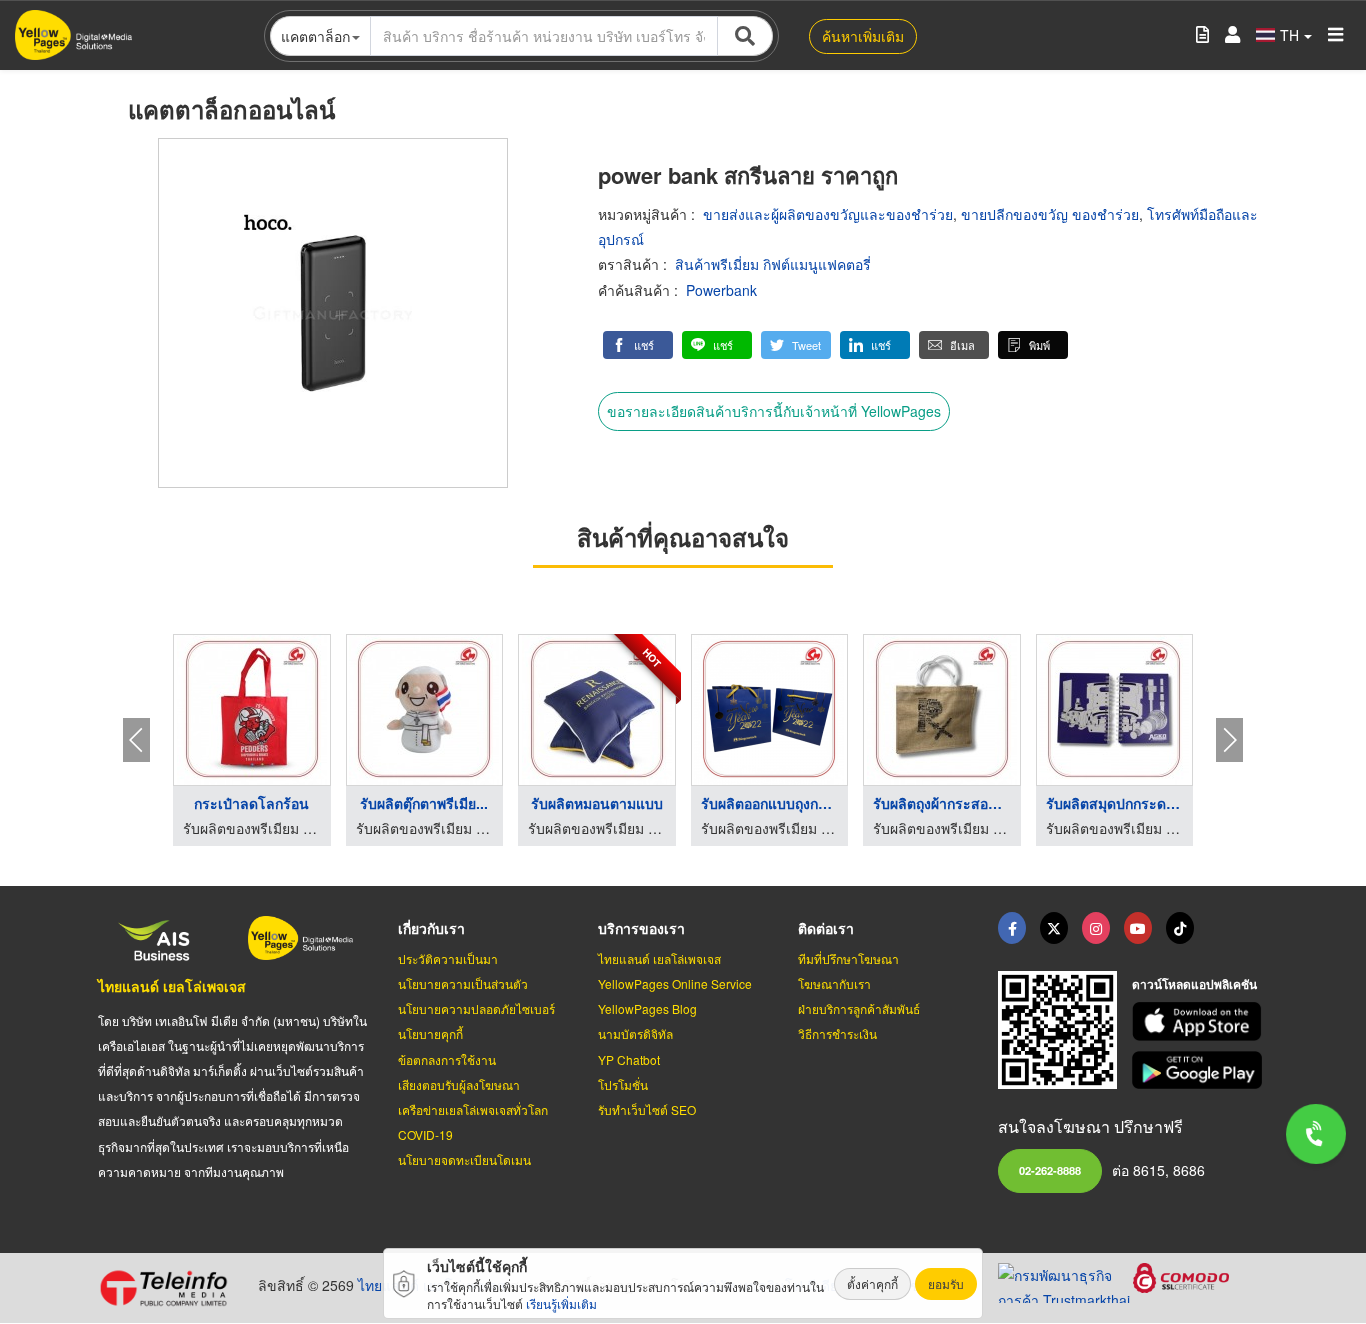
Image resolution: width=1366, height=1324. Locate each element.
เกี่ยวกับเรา (431, 928)
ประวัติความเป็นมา (448, 958)
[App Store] (1200, 1021)
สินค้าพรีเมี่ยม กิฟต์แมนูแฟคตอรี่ (773, 264)
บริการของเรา (641, 928)
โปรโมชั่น (623, 1084)
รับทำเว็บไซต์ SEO (647, 1109)
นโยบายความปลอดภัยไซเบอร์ (476, 1008)
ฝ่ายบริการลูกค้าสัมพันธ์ (859, 1008)
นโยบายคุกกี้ (430, 1033)
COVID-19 (425, 1134)
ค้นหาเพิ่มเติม (863, 36)
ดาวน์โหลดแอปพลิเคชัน (1194, 984)
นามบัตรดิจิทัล (635, 1033)
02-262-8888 (1050, 1170)
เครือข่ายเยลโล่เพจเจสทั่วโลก (473, 1109)
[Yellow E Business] (1012, 928)
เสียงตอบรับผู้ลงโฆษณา (459, 1084)
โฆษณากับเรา (834, 983)
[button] (638, 345)
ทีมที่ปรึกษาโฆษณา (848, 958)
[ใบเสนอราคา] (1202, 35)
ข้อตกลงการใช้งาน (447, 1059)
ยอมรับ (946, 1283)
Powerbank (721, 290)
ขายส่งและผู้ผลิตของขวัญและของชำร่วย (828, 214)
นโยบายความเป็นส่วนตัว (463, 983)
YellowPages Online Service (675, 983)
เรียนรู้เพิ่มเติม (561, 1303)
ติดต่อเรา (826, 928)
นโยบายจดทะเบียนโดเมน (464, 1159)
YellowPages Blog (647, 1008)
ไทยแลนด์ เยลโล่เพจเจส (172, 986)
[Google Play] (1200, 1070)
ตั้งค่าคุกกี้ (872, 1283)
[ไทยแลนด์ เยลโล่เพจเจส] (1054, 928)
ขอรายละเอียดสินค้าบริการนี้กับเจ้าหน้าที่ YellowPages (774, 411)
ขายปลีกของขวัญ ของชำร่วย (1050, 214)
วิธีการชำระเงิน (837, 1033)
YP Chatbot (629, 1059)
